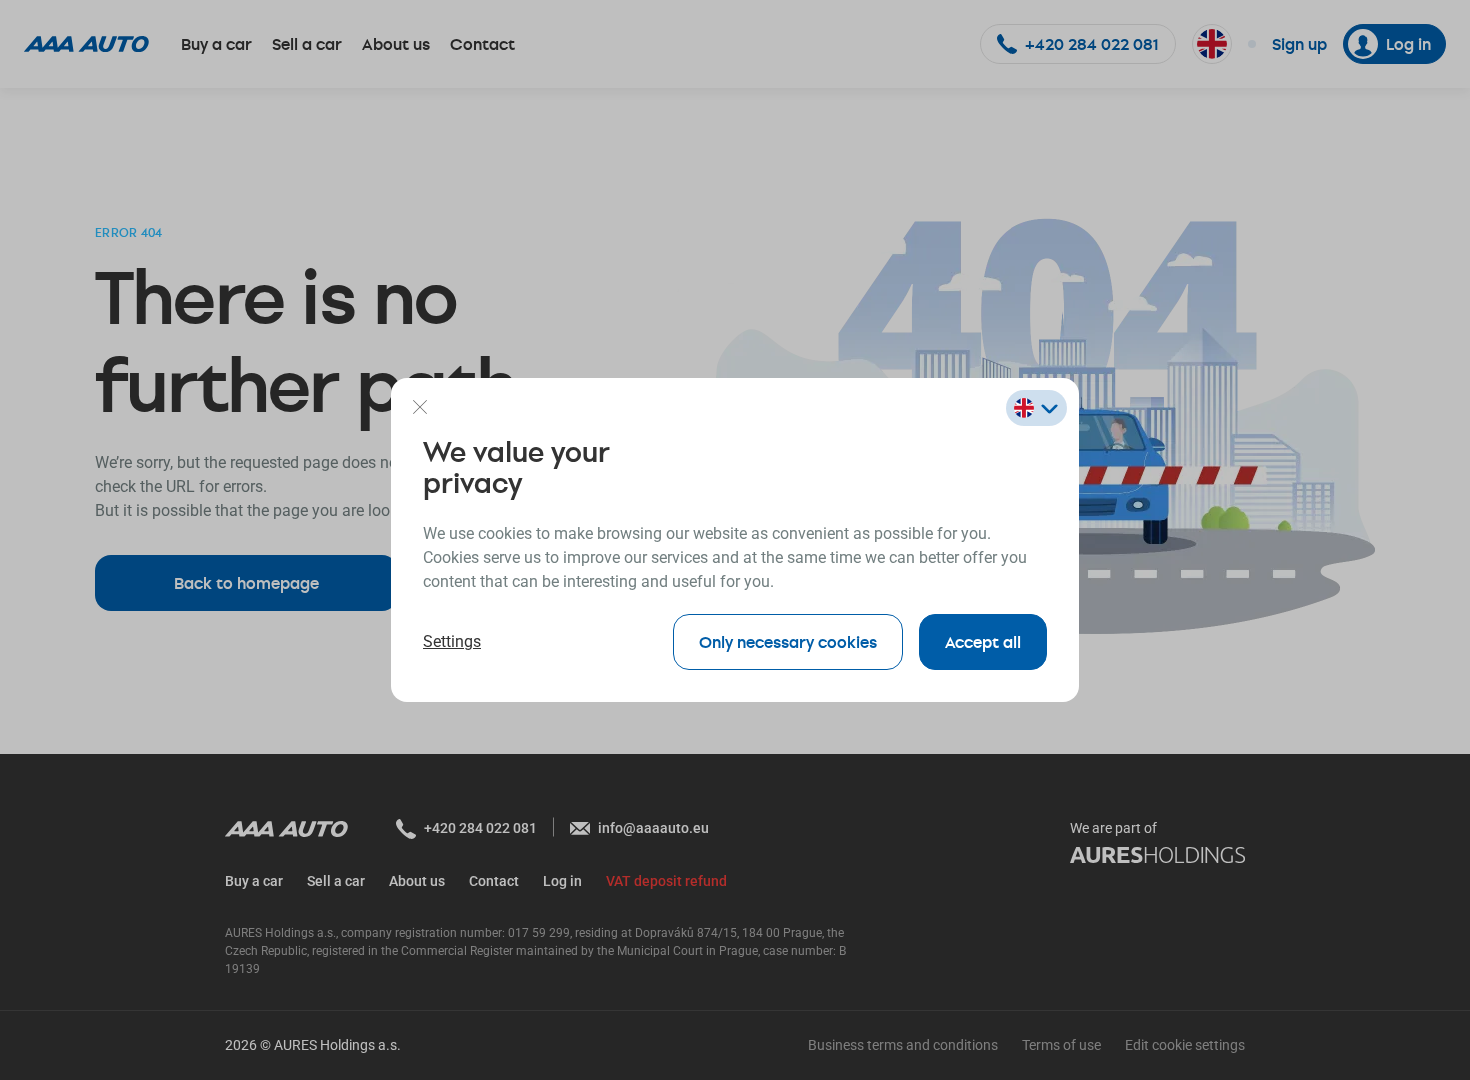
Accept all (983, 641)
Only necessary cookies (788, 641)
